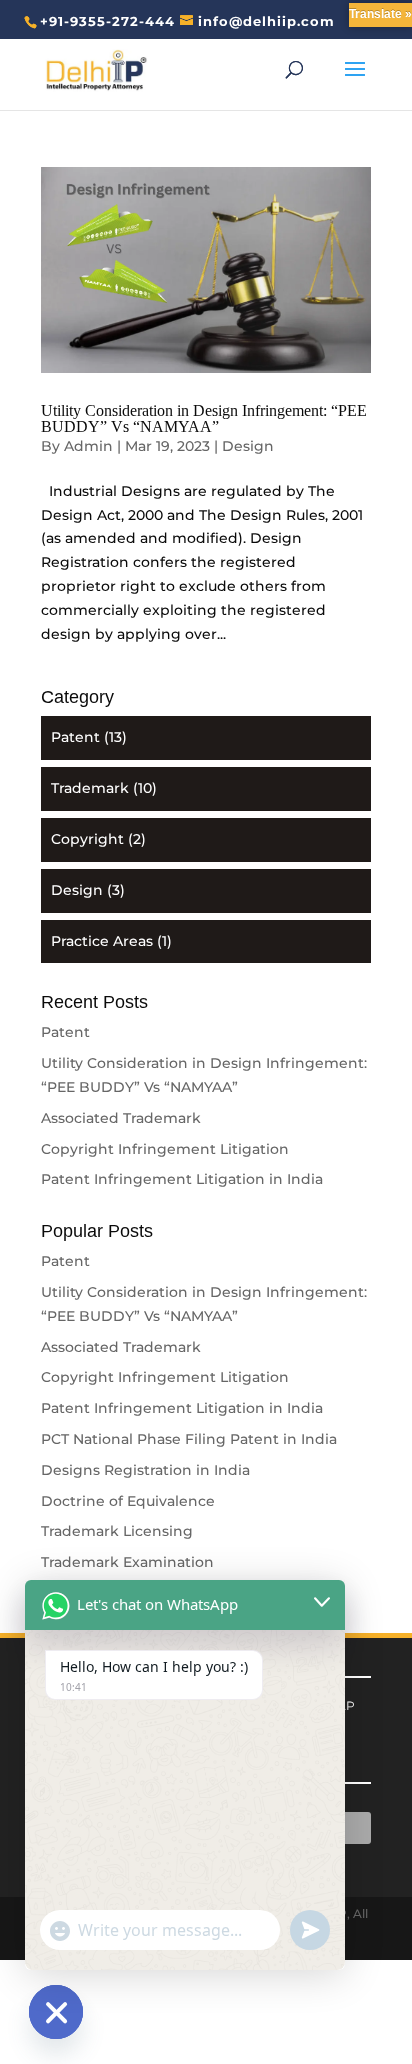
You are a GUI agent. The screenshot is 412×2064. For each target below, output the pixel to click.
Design (248, 446)
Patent (75, 737)
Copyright (87, 839)
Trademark (90, 788)
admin (88, 446)
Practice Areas (102, 941)
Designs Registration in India (145, 1470)
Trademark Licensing (117, 1531)
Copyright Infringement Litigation (165, 1149)
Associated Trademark (121, 1118)
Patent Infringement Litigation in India (182, 1179)
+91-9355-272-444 (107, 21)
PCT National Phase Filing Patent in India (189, 1439)
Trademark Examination (127, 1562)
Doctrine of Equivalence (128, 1501)
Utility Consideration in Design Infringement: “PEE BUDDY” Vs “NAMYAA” (204, 418)
